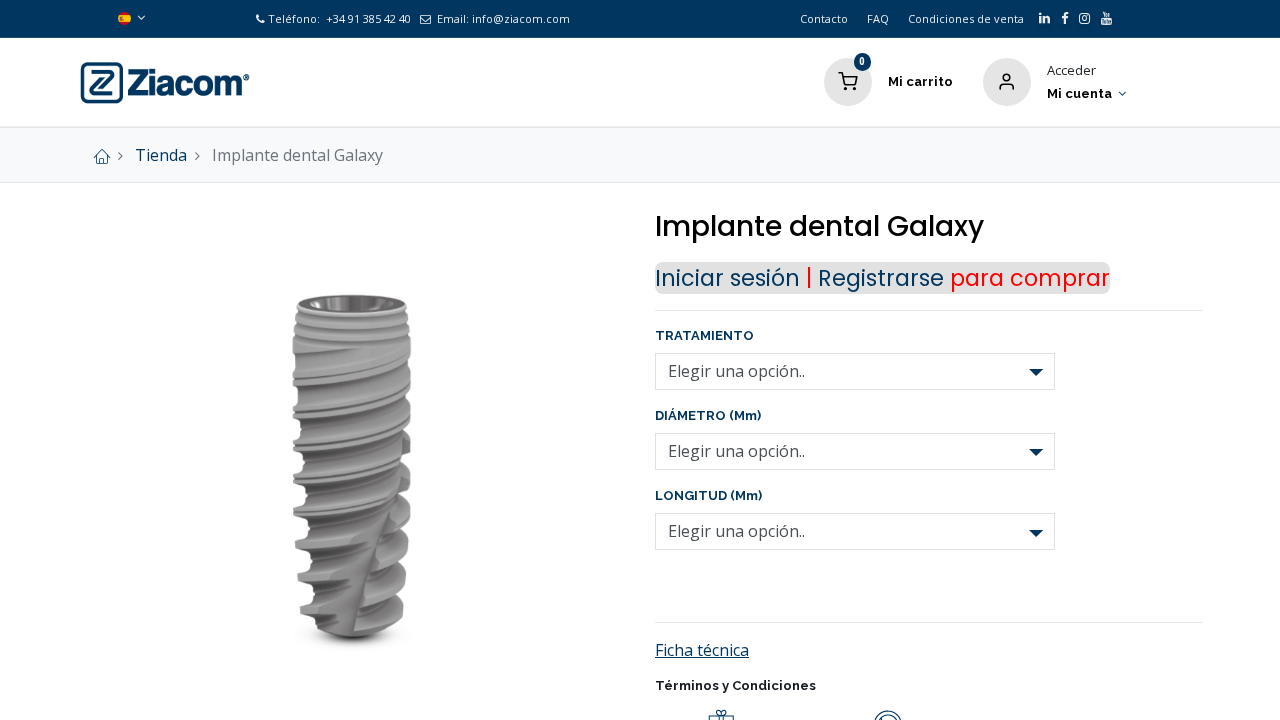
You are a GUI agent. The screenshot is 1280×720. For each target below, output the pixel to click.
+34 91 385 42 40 (367, 18)
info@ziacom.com (521, 18)
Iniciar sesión (727, 278)
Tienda (161, 155)
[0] (848, 80)
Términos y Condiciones (735, 685)
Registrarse (881, 278)
